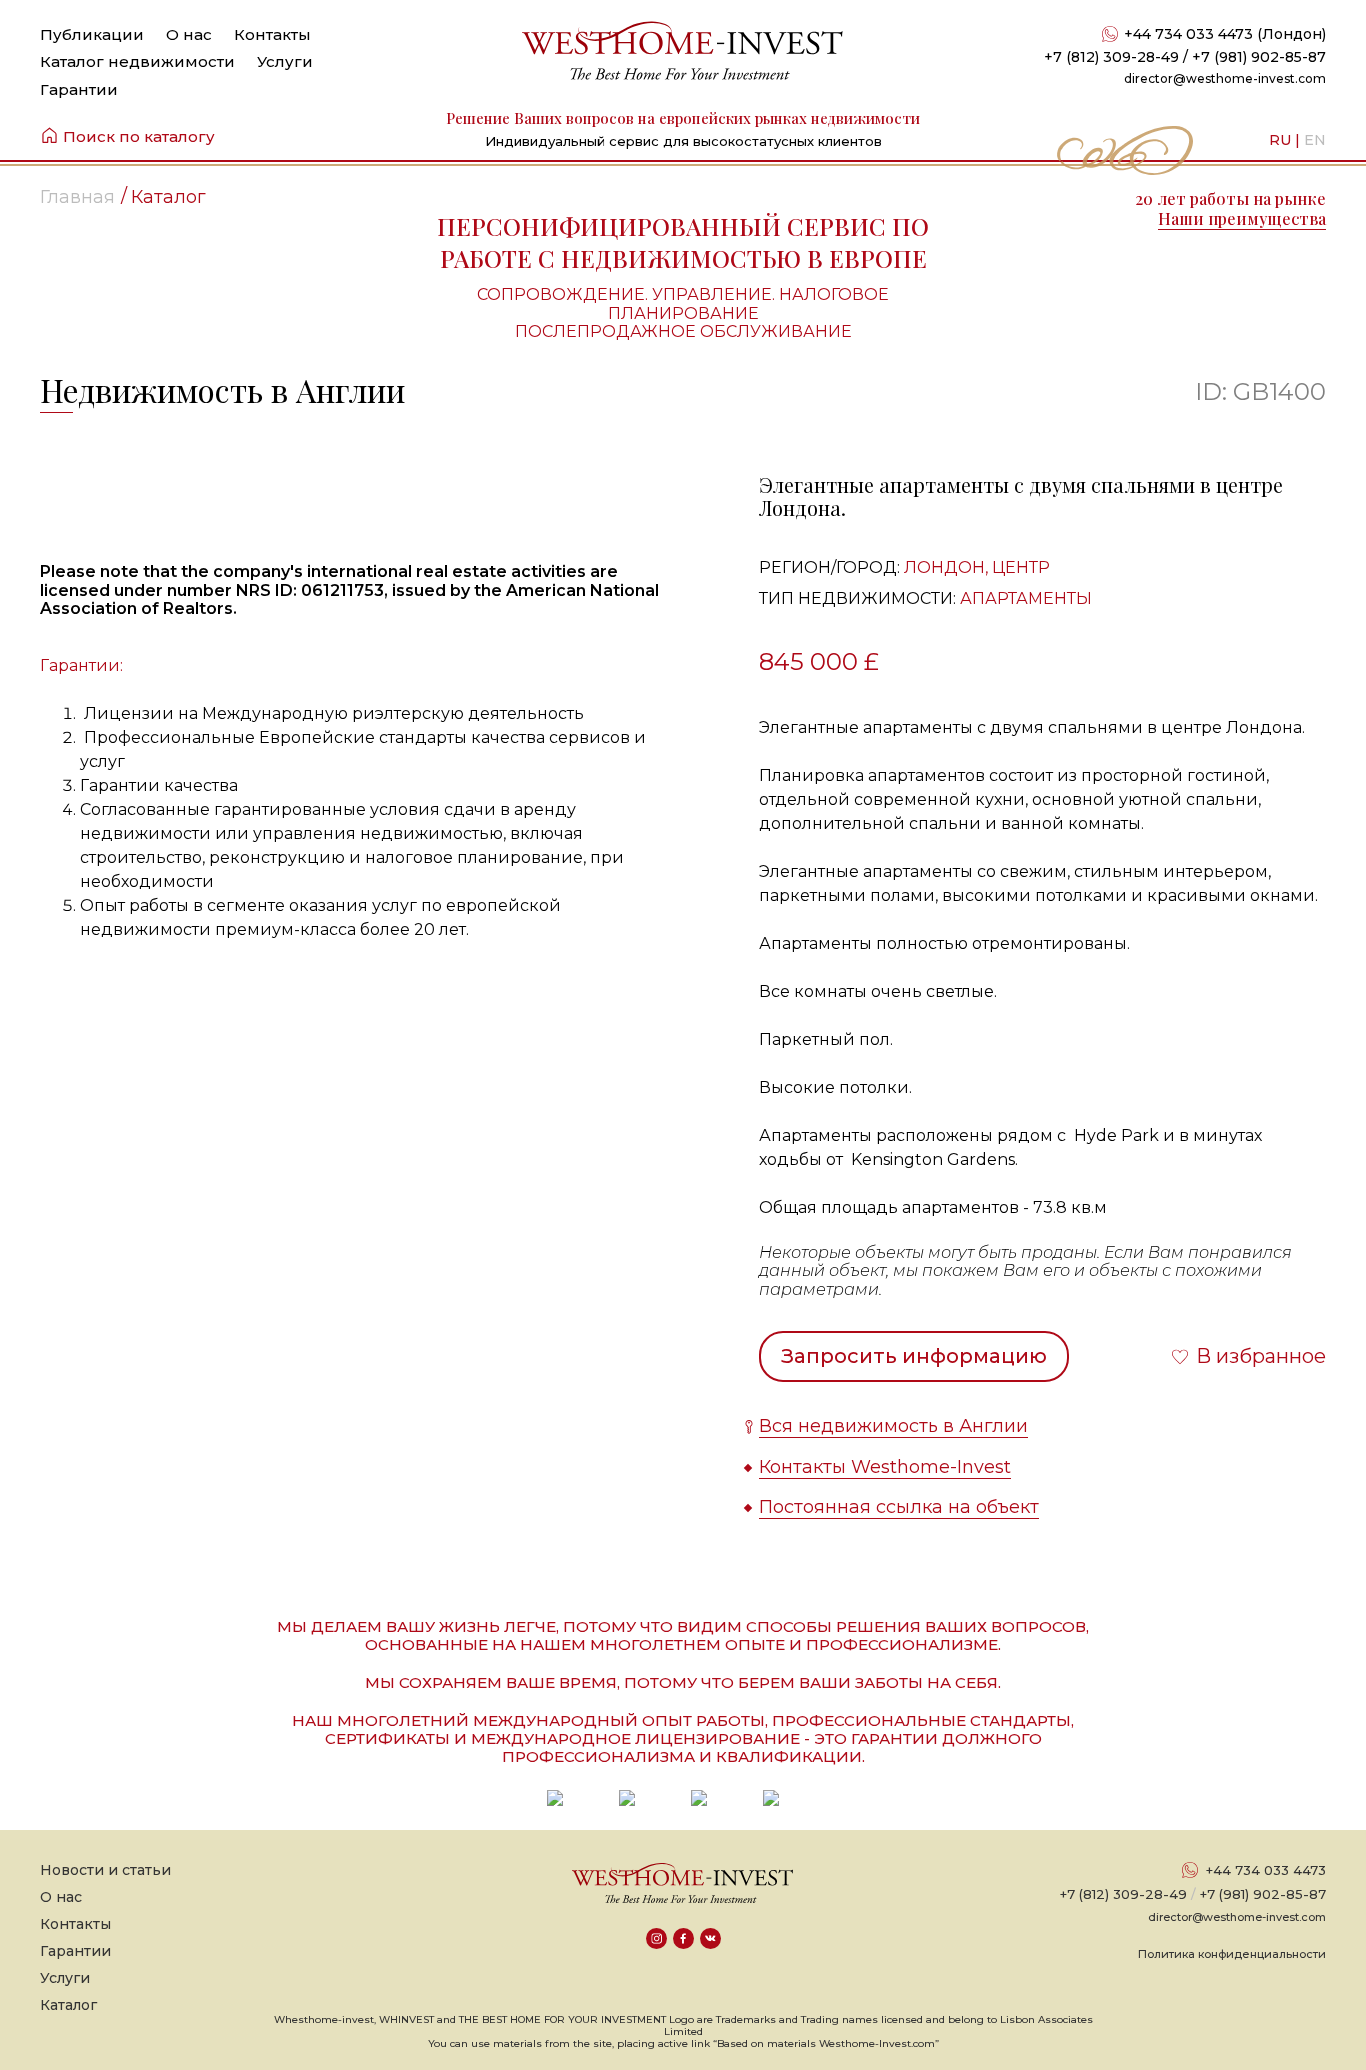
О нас (189, 34)
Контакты (272, 34)
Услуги (285, 61)
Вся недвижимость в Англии (893, 1426)
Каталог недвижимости (137, 61)
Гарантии (79, 89)
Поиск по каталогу (139, 136)
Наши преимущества (1242, 218)
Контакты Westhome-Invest (885, 1467)
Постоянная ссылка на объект (899, 1507)
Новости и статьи (105, 1870)
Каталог (68, 2005)
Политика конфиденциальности (1232, 1954)
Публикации (92, 34)
